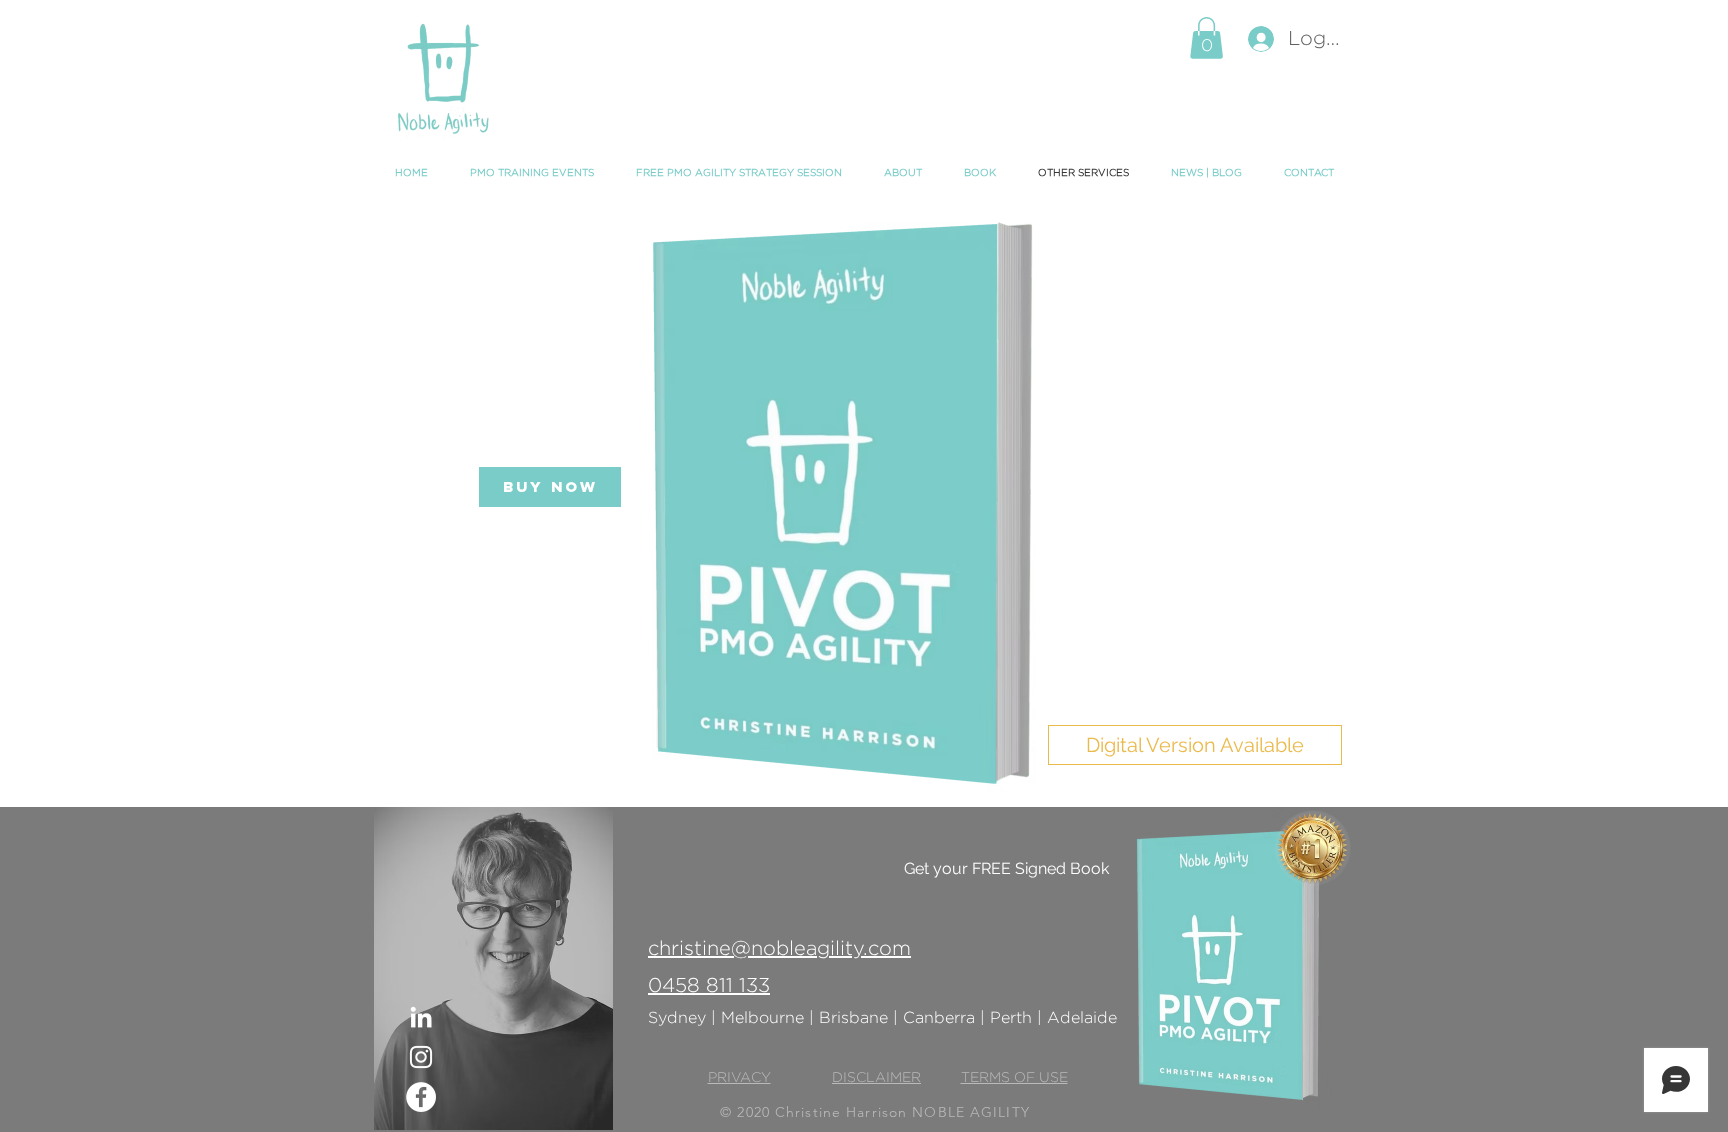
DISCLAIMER (876, 1078)
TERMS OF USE (1014, 1078)
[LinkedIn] (421, 1017)
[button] (1206, 38)
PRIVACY (739, 1078)
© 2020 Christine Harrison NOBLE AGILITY (875, 1112)
